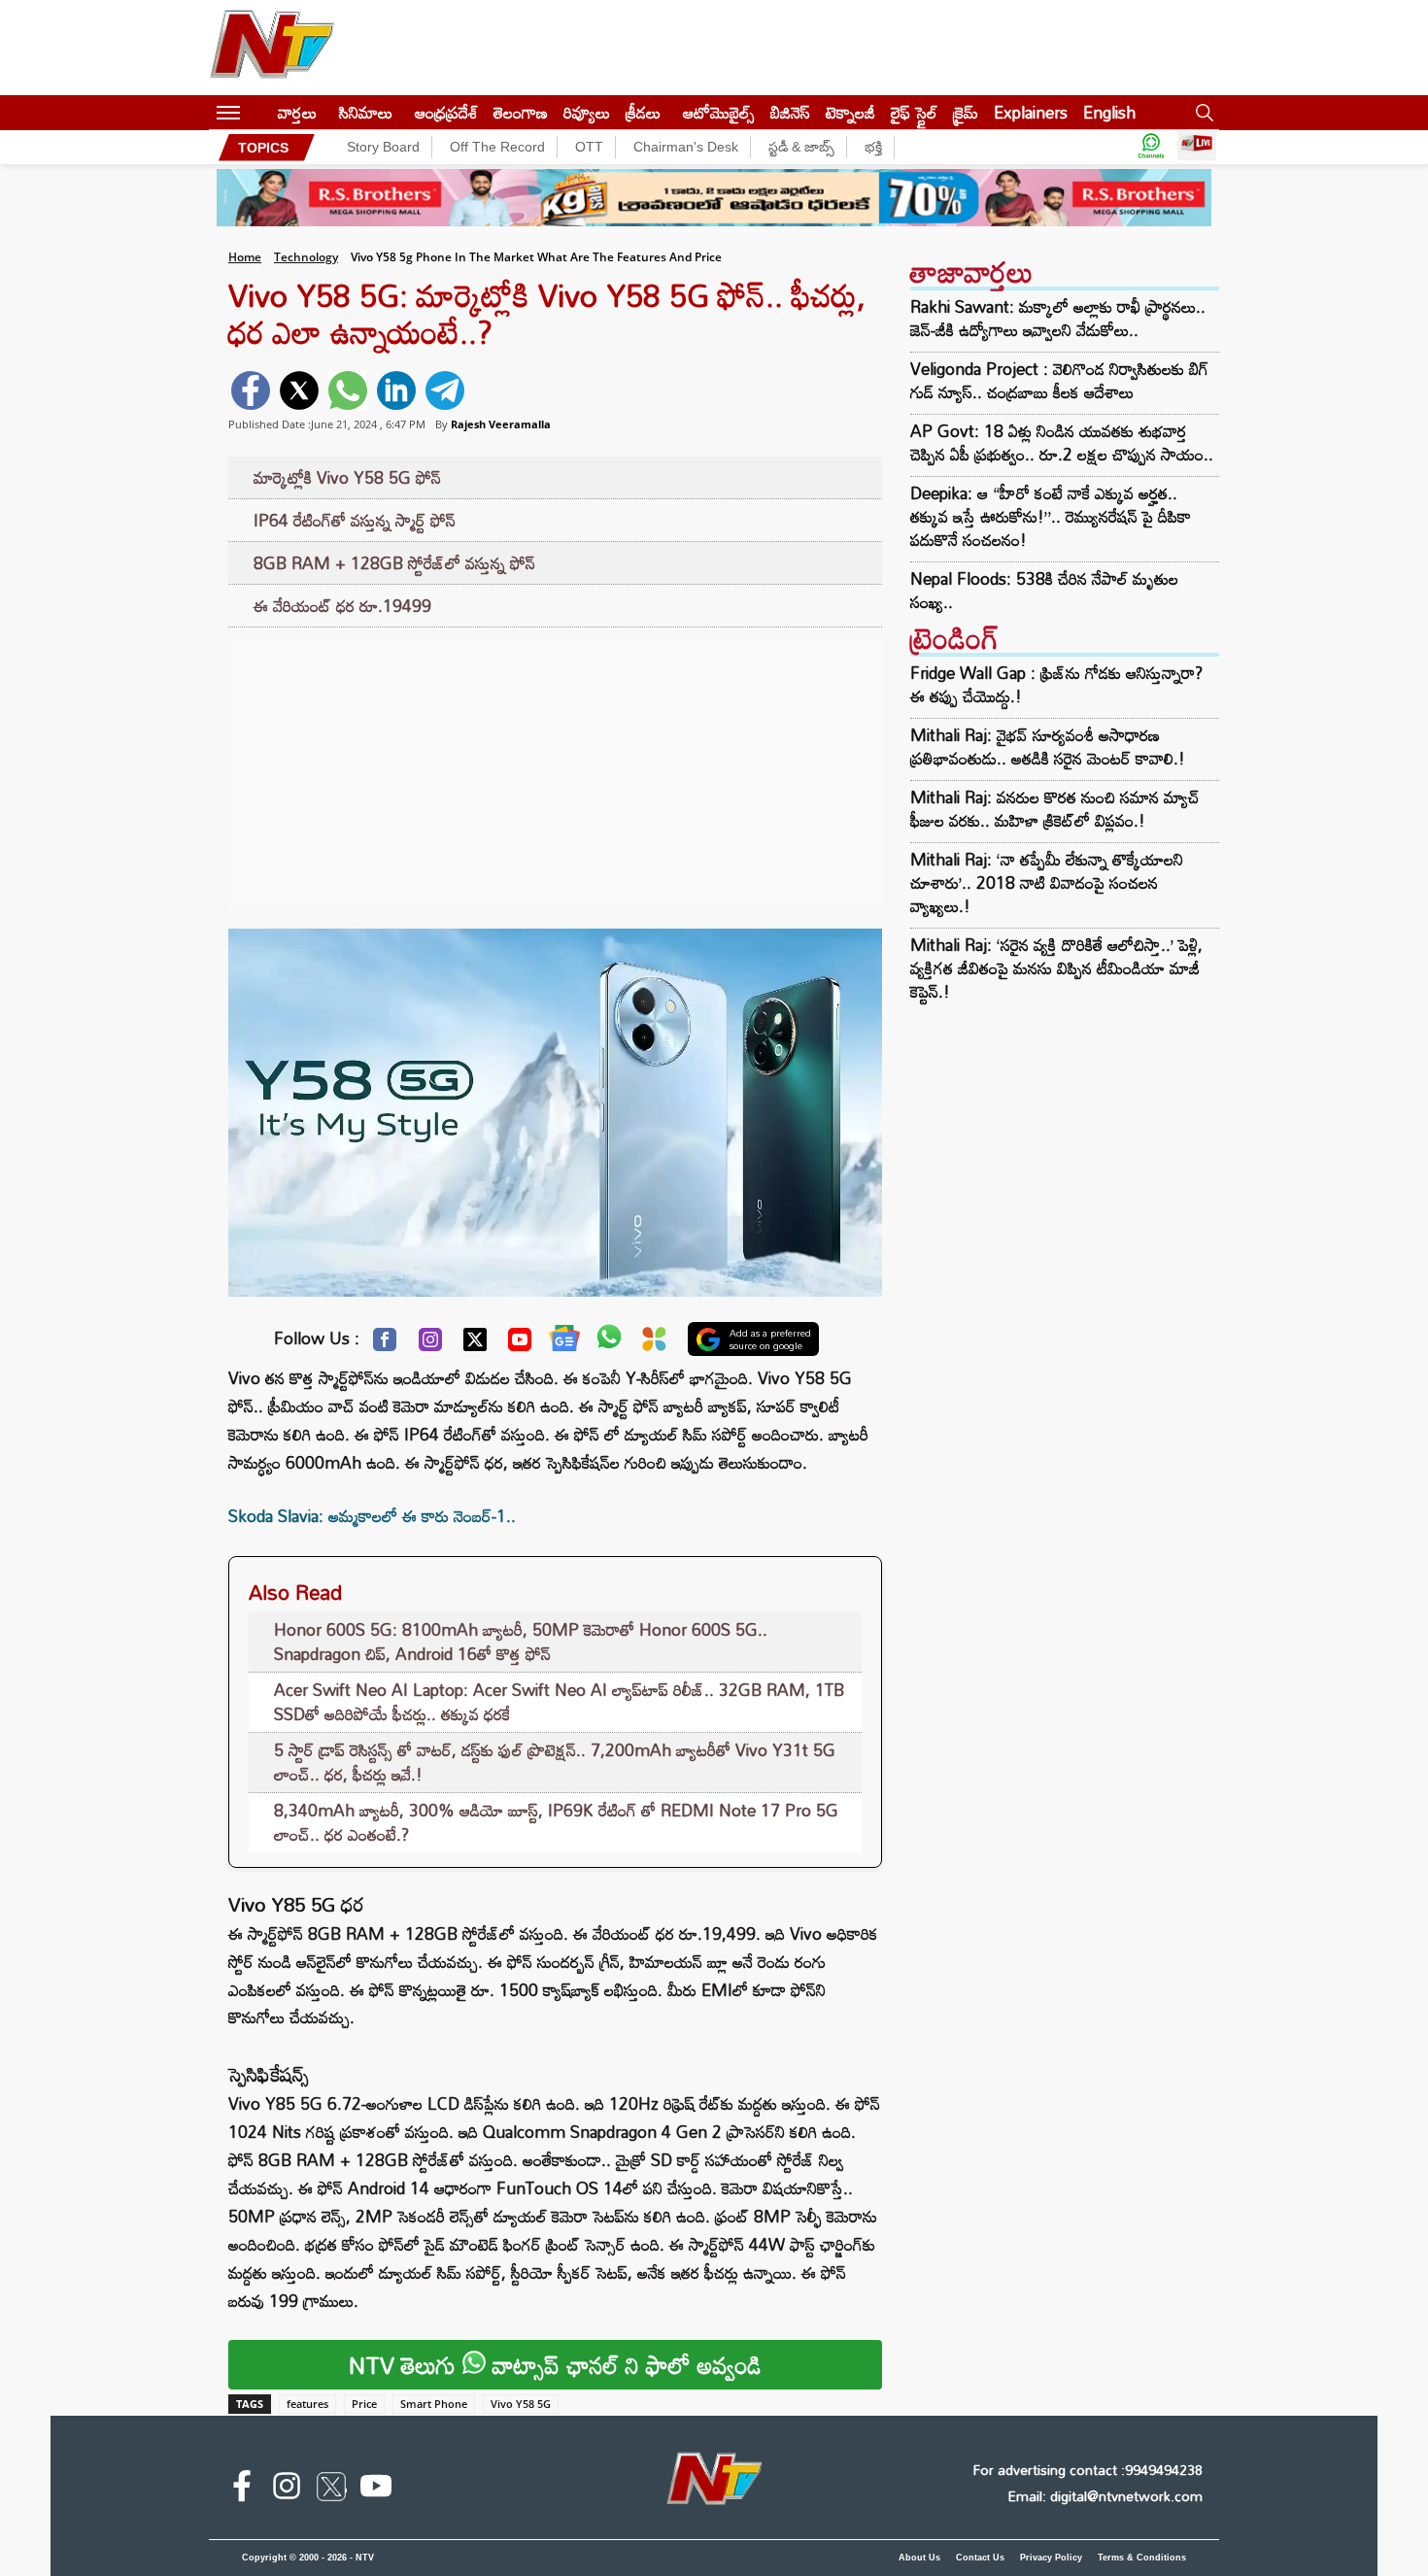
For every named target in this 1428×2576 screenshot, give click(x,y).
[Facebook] (385, 1344)
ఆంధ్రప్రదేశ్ (446, 112)
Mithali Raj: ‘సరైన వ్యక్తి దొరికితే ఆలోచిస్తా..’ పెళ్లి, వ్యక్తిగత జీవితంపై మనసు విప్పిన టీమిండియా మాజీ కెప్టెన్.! (1056, 968)
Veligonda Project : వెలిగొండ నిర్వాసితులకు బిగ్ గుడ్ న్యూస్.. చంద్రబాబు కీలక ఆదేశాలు (1059, 381)
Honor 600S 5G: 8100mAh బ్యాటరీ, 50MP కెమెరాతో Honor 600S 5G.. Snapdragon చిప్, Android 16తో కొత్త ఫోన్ (521, 1642)
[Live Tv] (1197, 147)
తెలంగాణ (521, 112)
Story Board (383, 147)
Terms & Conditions (1142, 2558)
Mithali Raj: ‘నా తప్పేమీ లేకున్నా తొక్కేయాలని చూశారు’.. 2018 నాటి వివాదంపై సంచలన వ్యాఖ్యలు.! (1047, 882)
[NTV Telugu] (272, 48)
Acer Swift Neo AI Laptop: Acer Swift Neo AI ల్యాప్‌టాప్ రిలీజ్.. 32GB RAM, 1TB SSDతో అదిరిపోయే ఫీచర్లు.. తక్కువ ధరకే (559, 1702)
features (307, 2404)
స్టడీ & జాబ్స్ (801, 147)
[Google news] (564, 1342)
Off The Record (497, 147)
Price (364, 2404)
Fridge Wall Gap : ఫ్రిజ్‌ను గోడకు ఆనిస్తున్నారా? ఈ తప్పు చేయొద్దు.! (1056, 684)
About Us (919, 2558)
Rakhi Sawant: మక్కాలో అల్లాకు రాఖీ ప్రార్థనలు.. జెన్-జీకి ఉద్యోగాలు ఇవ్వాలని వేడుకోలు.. (1058, 319)
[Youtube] (520, 1344)
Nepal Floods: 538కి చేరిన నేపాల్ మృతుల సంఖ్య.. (1044, 591)
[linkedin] (396, 390)
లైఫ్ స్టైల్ (914, 112)
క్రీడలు (643, 112)
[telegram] (445, 390)
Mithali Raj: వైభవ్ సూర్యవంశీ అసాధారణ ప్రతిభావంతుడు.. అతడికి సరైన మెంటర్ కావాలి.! (1048, 746)
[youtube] (376, 2490)
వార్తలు (297, 112)
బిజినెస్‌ (790, 112)
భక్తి (873, 147)
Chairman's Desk (686, 147)
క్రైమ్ (966, 112)
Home (245, 257)
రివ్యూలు (587, 112)
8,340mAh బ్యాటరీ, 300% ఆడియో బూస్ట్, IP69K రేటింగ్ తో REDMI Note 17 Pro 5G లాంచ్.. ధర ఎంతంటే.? (556, 1823)
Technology (306, 257)
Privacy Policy (1051, 2558)
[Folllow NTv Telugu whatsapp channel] (1151, 147)
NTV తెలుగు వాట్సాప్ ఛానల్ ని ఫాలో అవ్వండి (555, 2365)
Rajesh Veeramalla (501, 424)
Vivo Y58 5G (521, 2404)
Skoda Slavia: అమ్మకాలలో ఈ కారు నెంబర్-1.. (372, 1516)
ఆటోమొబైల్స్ (719, 112)
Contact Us (980, 2558)
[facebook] (251, 390)
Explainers (1031, 112)
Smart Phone (434, 2404)
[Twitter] (475, 1344)
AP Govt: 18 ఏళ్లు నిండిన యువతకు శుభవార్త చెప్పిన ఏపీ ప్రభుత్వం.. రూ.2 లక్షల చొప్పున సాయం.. (1062, 443)
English (1109, 112)
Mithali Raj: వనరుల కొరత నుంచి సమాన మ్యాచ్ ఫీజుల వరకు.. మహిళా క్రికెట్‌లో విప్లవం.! (1055, 809)
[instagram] (287, 2490)
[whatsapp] (348, 390)
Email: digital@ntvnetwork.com (1105, 2496)
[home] (259, 112)
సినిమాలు (366, 112)
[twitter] (299, 390)
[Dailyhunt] (654, 1344)
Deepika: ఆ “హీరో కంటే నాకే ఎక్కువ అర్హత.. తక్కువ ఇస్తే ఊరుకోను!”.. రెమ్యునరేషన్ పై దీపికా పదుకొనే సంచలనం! (1051, 517)
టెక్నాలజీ (850, 112)
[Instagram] (430, 1344)
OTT (589, 147)
